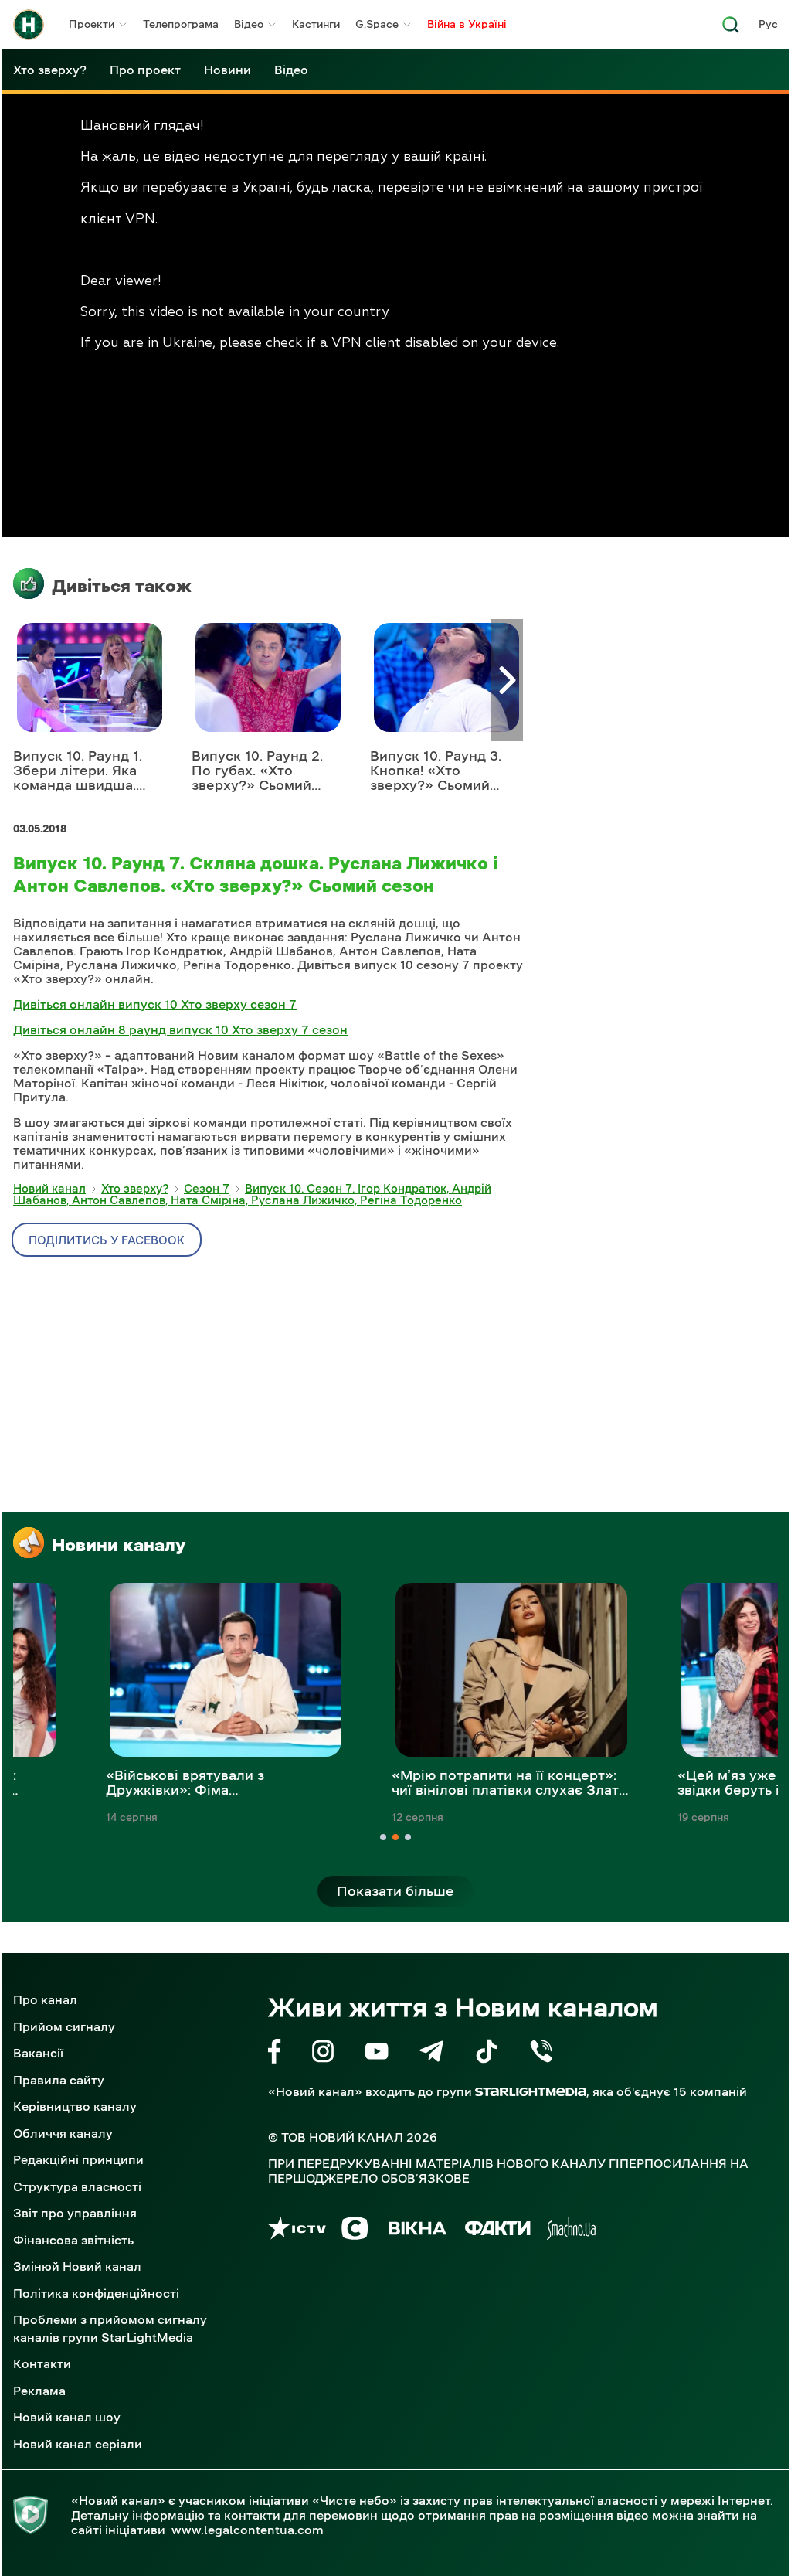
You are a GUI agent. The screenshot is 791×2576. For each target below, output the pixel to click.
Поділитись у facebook (107, 1240)
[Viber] (541, 2054)
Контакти (42, 2363)
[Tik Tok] (487, 2054)
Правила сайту (59, 2080)
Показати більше (395, 1891)
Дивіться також (122, 586)
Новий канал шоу (67, 2417)
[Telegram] (431, 2054)
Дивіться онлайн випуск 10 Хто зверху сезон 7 (155, 1004)
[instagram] (323, 2054)
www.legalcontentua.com (248, 2530)
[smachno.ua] (571, 2231)
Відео (249, 24)
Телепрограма (181, 24)
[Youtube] (377, 2054)
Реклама (39, 2391)
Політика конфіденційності (96, 2293)
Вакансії (38, 2053)
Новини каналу (119, 1545)
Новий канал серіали (78, 2444)
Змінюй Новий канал (77, 2266)
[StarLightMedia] (531, 2092)
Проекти (92, 24)
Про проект (145, 70)
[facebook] (275, 2054)
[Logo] (29, 25)
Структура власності (77, 2186)
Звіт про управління (75, 2213)
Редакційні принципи (78, 2159)
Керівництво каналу (75, 2106)
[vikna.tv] (417, 2231)
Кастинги (316, 24)
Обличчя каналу (63, 2133)
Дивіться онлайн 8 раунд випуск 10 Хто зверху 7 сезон (180, 1029)
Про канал (45, 1999)
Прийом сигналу (64, 2026)
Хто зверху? (50, 70)
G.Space (377, 24)
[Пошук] (731, 29)
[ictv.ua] (297, 2231)
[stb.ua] (355, 2231)
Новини (227, 70)
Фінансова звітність (73, 2240)
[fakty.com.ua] (498, 2231)
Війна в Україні (467, 24)
